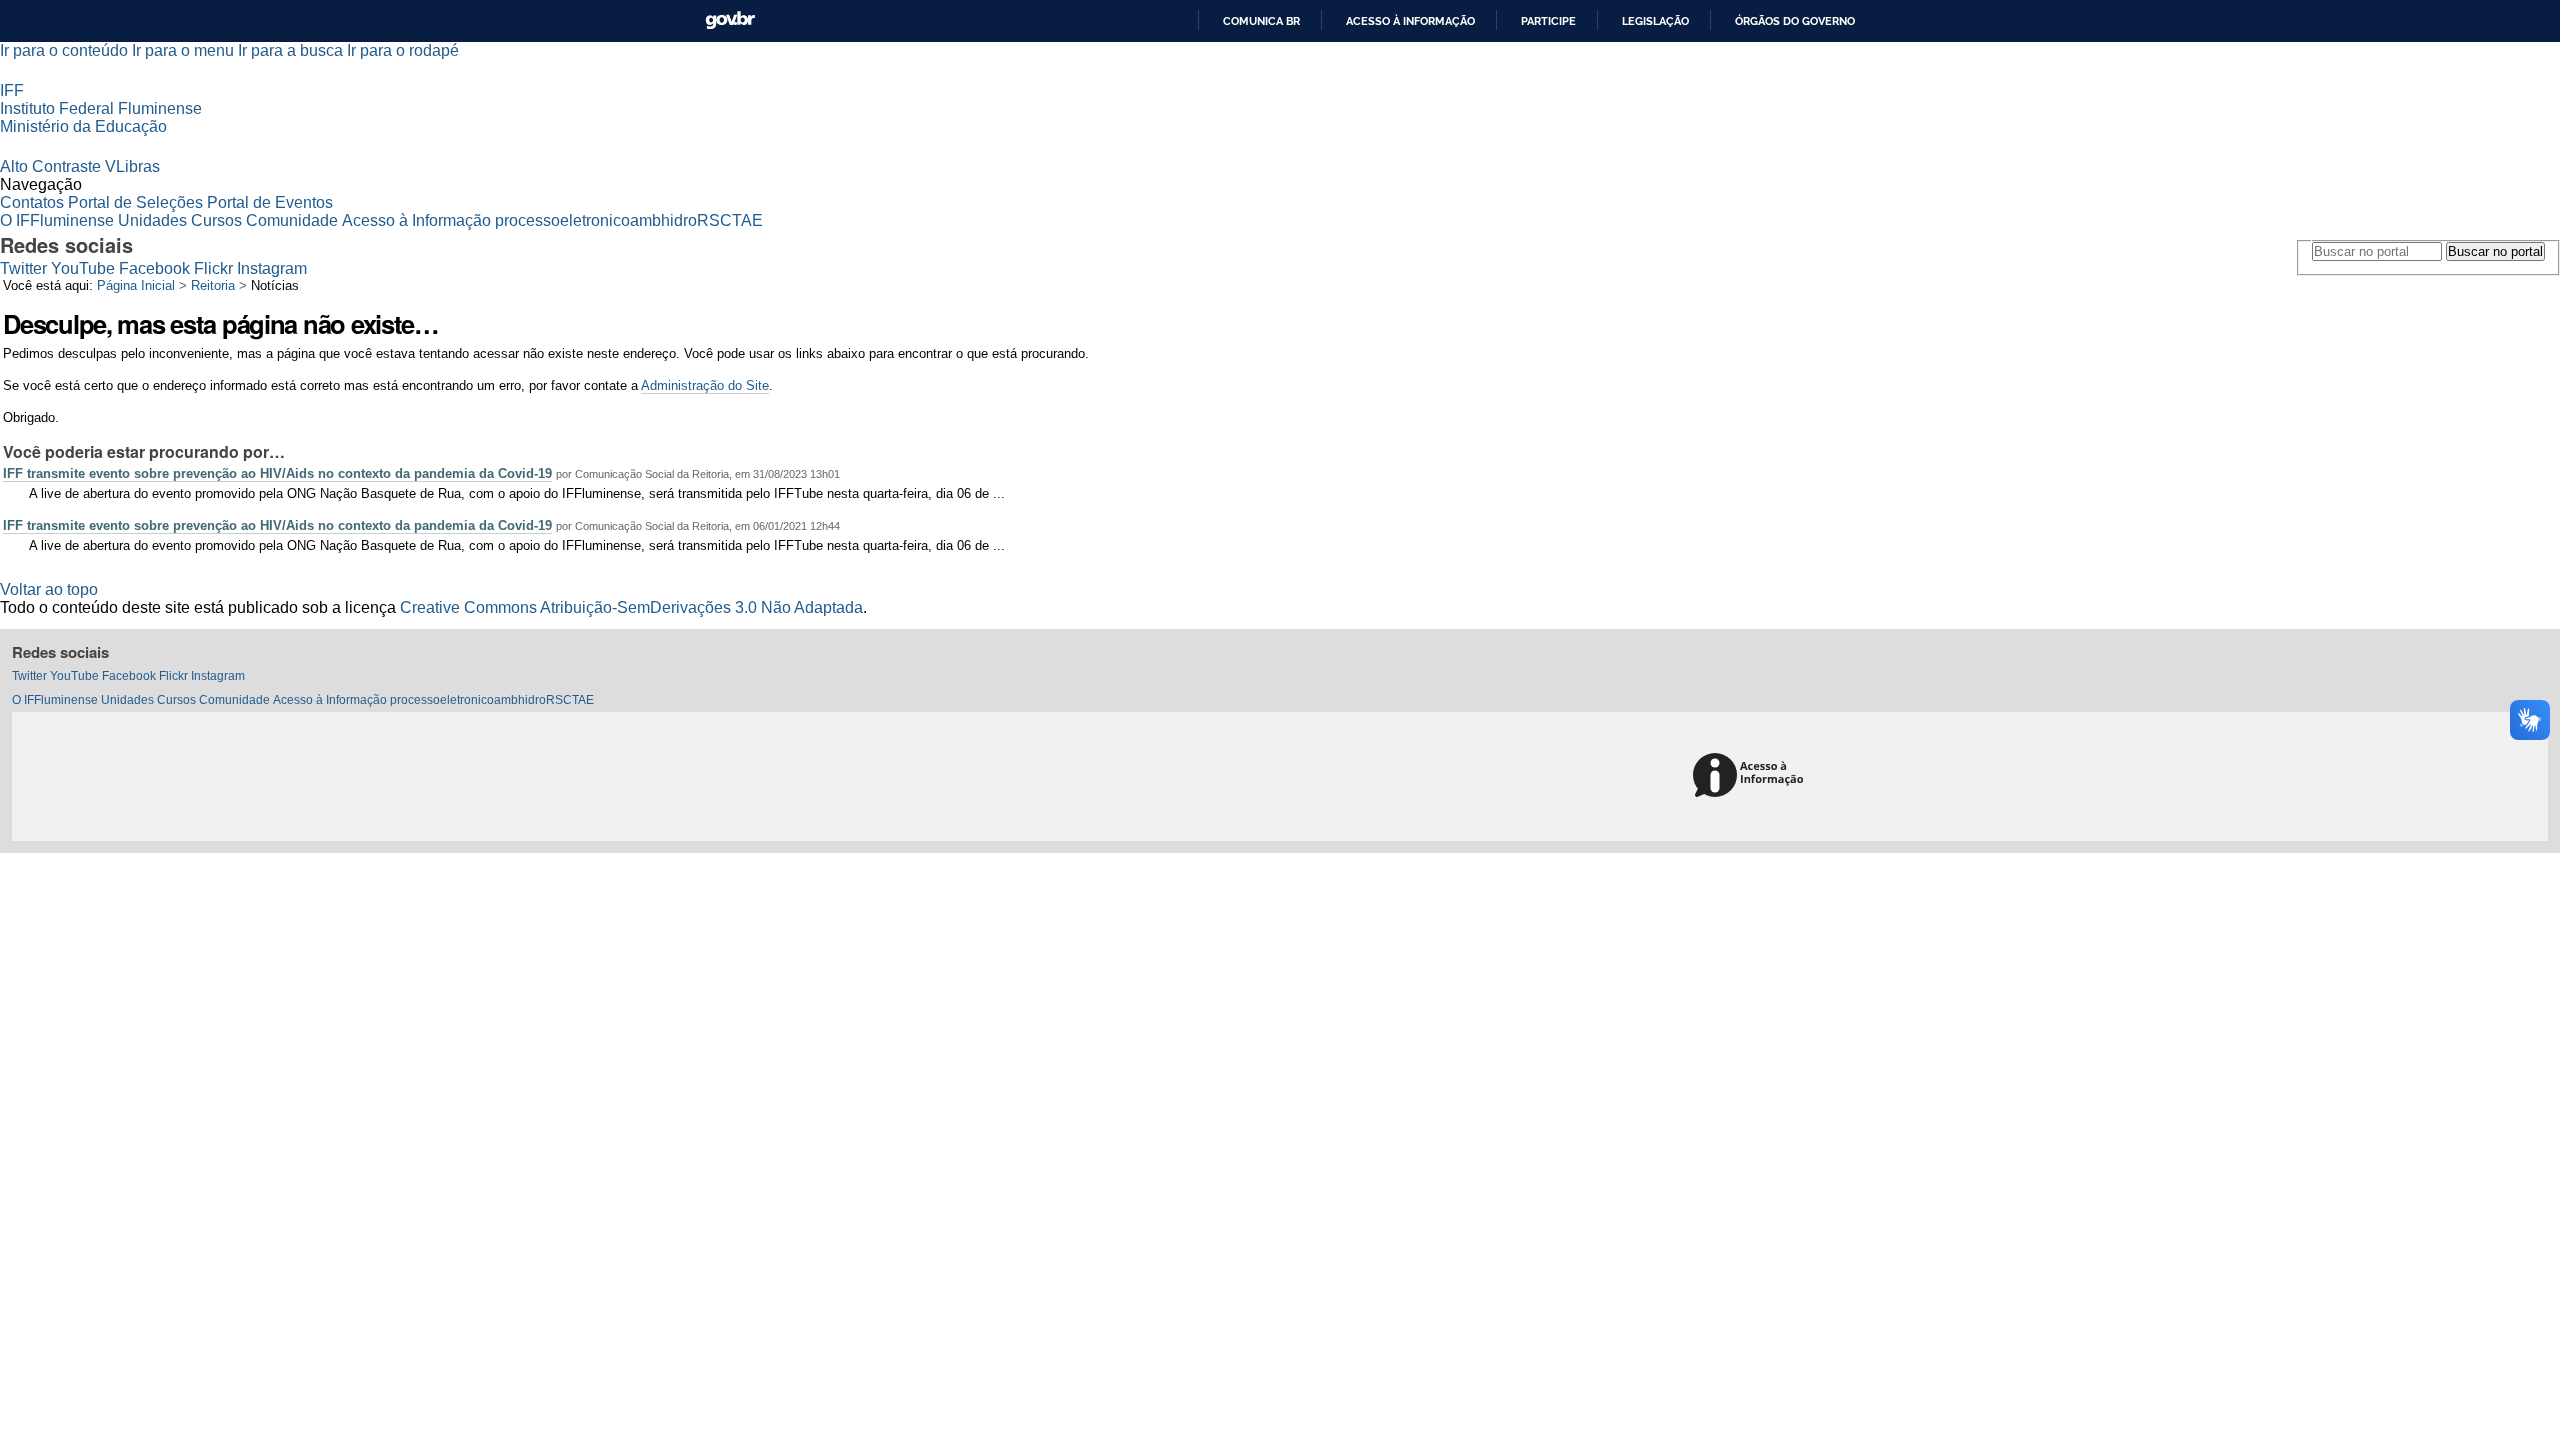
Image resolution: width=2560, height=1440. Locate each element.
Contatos (32, 202)
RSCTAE (730, 220)
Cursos (216, 220)
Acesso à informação (1410, 21)
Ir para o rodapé (403, 50)
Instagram (272, 268)
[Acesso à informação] (1751, 776)
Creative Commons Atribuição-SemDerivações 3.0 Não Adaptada (631, 607)
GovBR (730, 20)
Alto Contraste (50, 166)
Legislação (1655, 21)
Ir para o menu (183, 50)
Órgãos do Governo (1795, 21)
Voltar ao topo (49, 589)
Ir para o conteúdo (64, 50)
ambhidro (663, 220)
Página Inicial (136, 285)
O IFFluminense (57, 220)
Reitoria (213, 285)
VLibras (132, 166)
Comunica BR (1261, 21)
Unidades (152, 220)
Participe (1548, 21)
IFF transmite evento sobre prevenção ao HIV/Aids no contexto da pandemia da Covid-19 (277, 473)
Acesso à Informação (416, 220)
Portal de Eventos (270, 202)
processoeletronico (562, 220)
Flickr (213, 268)
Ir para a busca (290, 50)
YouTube (83, 268)
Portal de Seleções (135, 202)
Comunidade (292, 220)
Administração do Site (705, 385)
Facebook (154, 268)
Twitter (23, 268)
